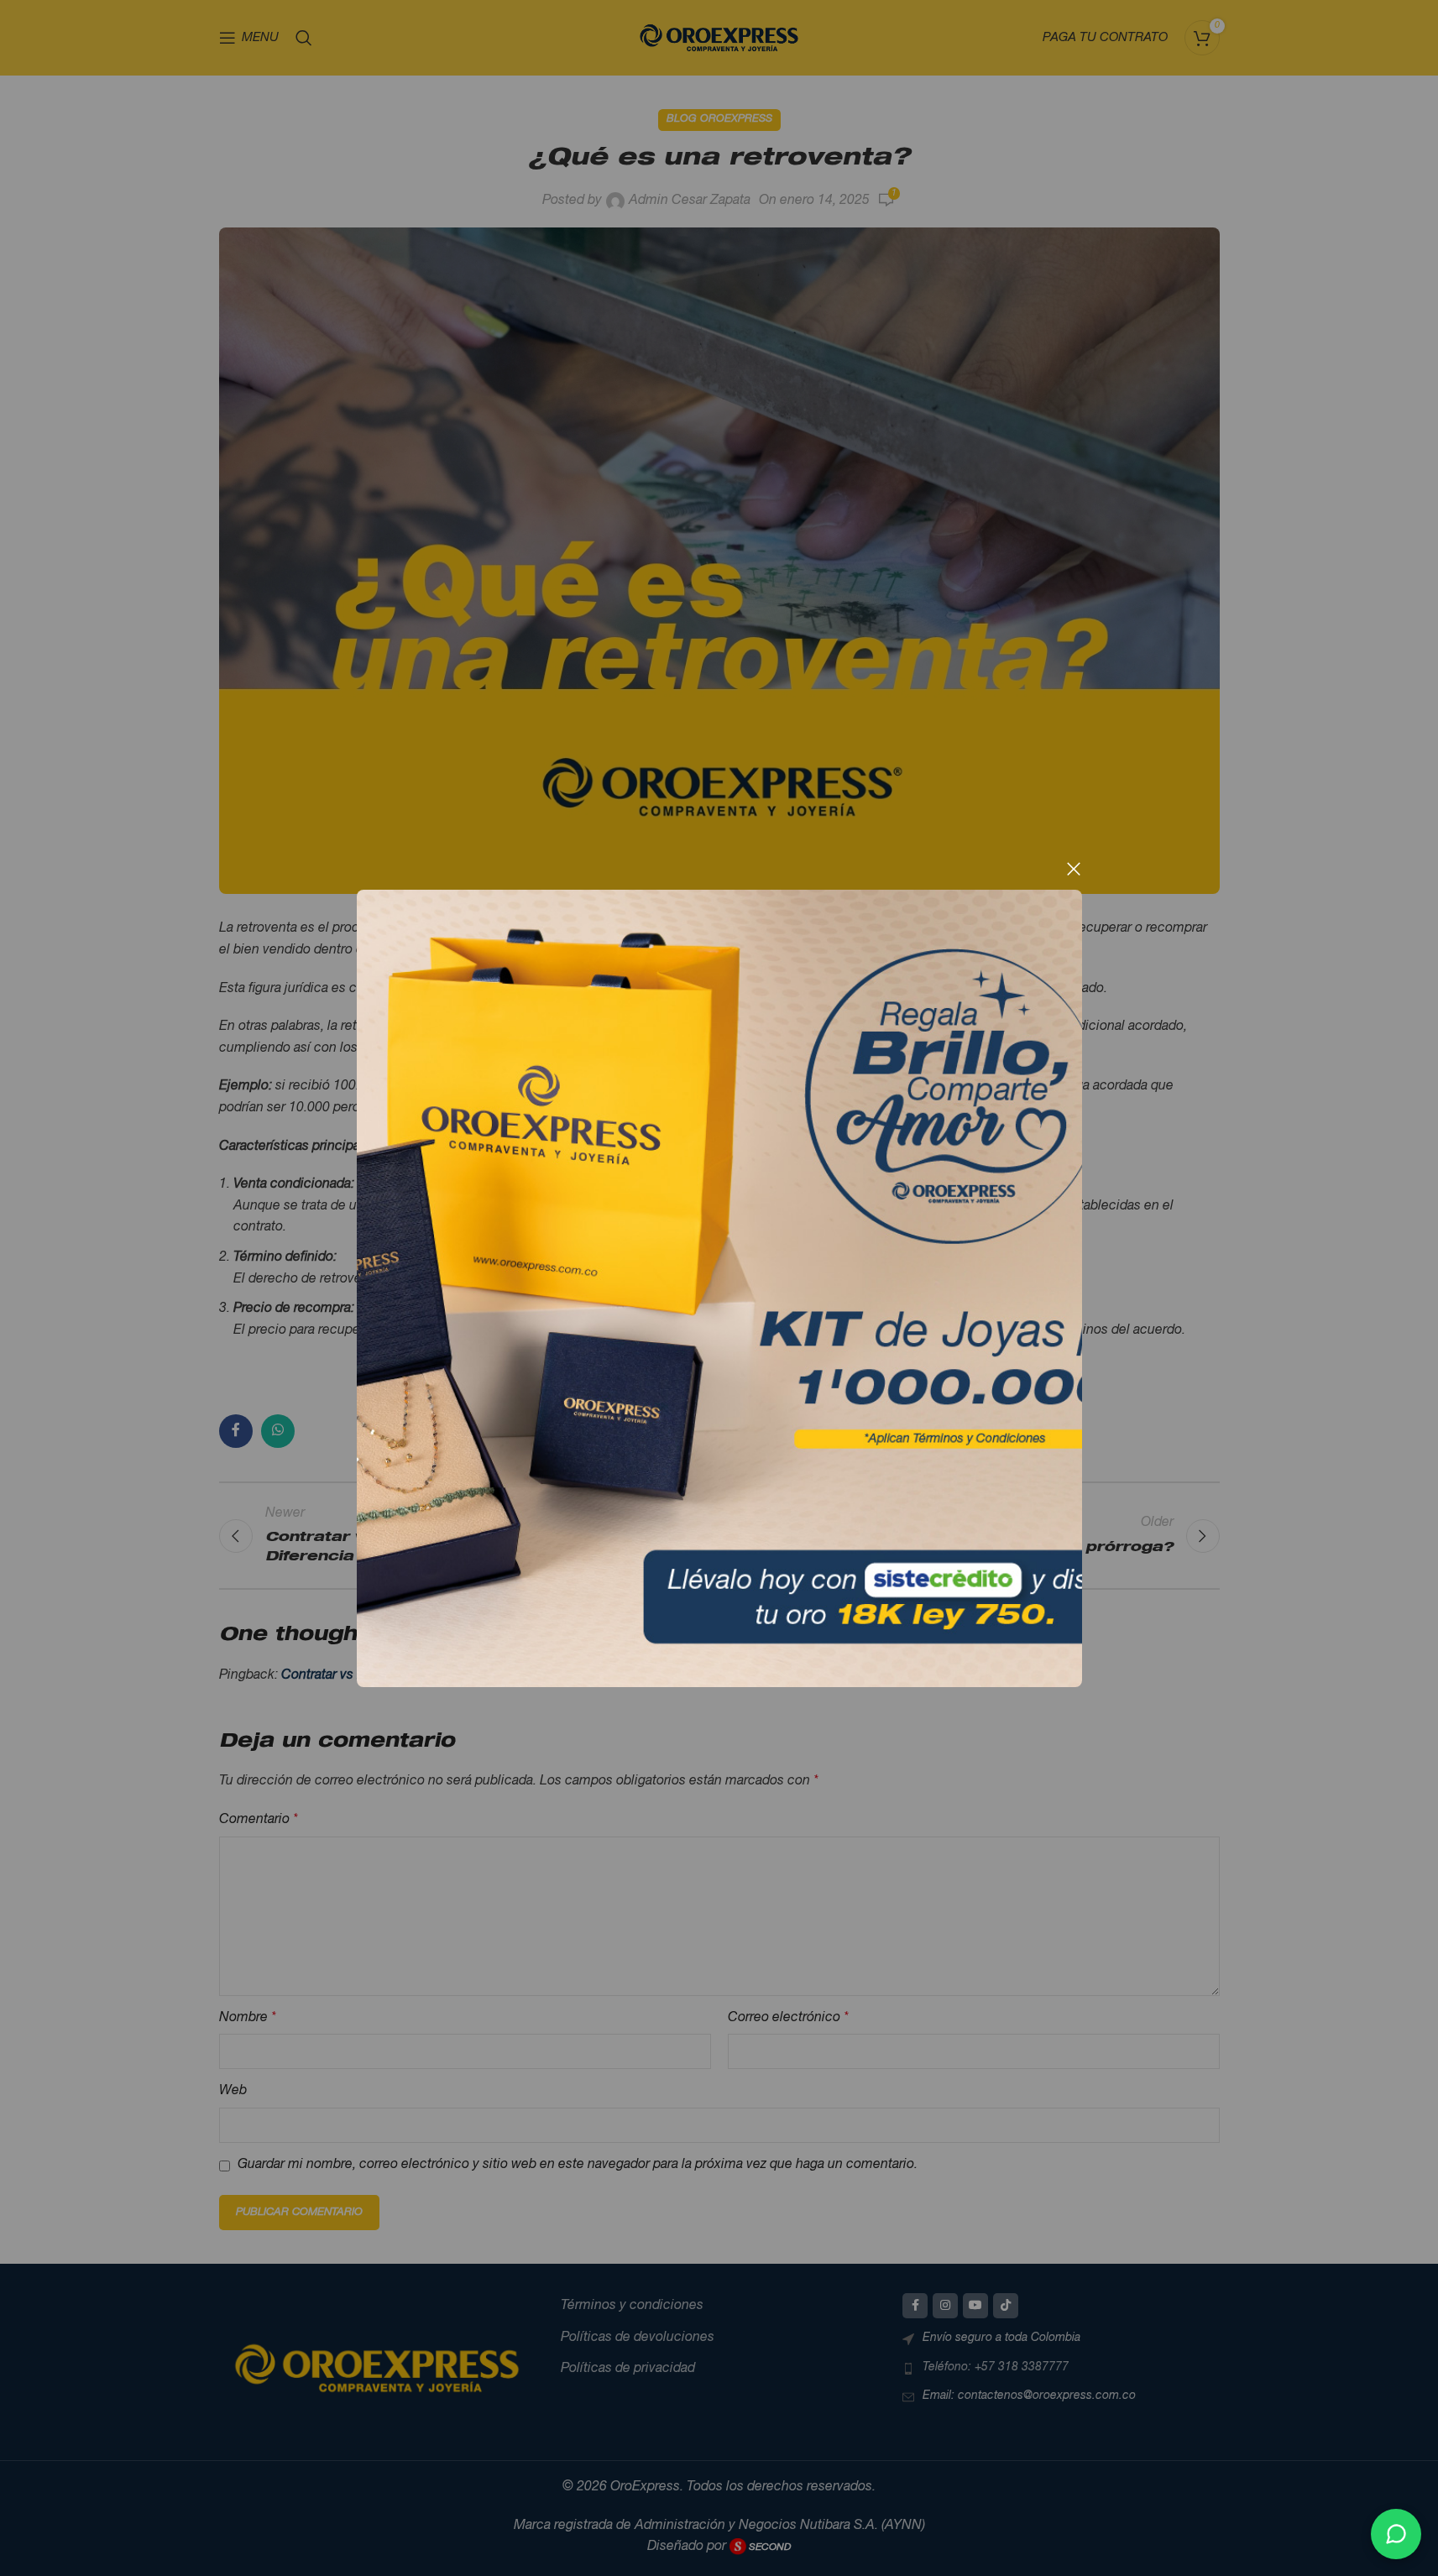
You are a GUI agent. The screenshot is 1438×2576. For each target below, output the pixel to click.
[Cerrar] (1074, 869)
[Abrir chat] (1396, 2534)
